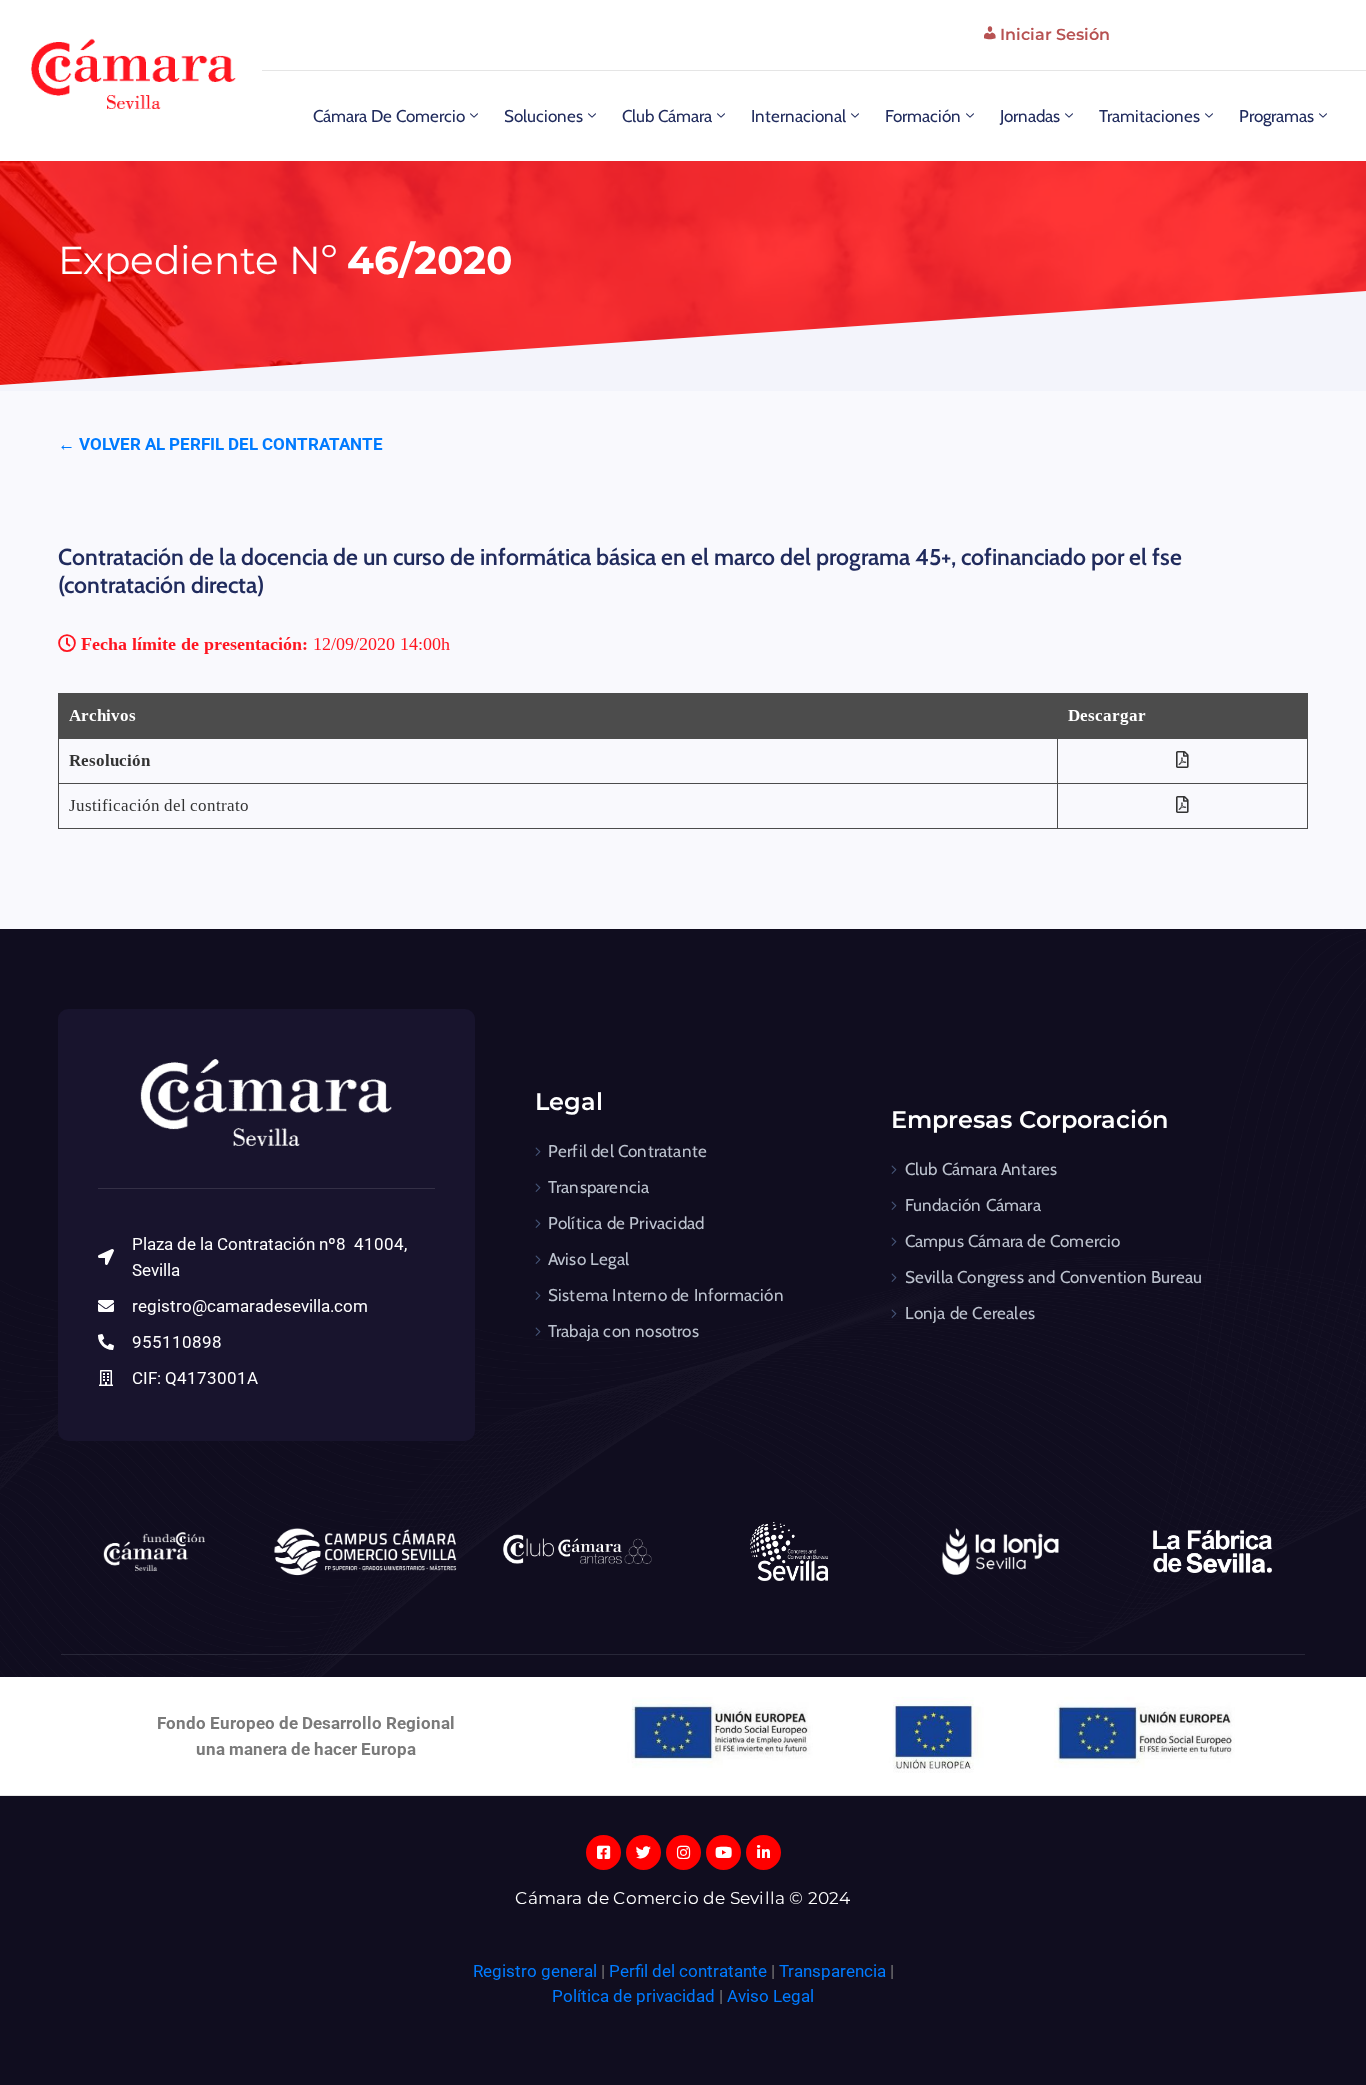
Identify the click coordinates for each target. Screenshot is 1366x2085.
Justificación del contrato (159, 805)
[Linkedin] (763, 1852)
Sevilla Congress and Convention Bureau (1054, 1277)
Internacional (798, 116)
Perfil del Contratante (627, 1151)
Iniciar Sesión (1055, 34)
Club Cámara (667, 116)
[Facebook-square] (603, 1852)
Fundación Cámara (973, 1205)
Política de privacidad (633, 1996)
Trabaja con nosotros (623, 1331)
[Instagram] (683, 1852)
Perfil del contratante (688, 1971)
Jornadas (1030, 116)
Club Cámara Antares (981, 1169)
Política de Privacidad (626, 1223)
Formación (923, 116)
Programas (1276, 116)
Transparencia (599, 1187)
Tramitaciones (1149, 116)
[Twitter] (643, 1852)
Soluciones (543, 116)
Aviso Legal (588, 1259)
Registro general (537, 1971)
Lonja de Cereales (970, 1313)
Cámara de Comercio (389, 116)
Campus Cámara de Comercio (1013, 1241)
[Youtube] (723, 1852)
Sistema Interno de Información (666, 1295)
